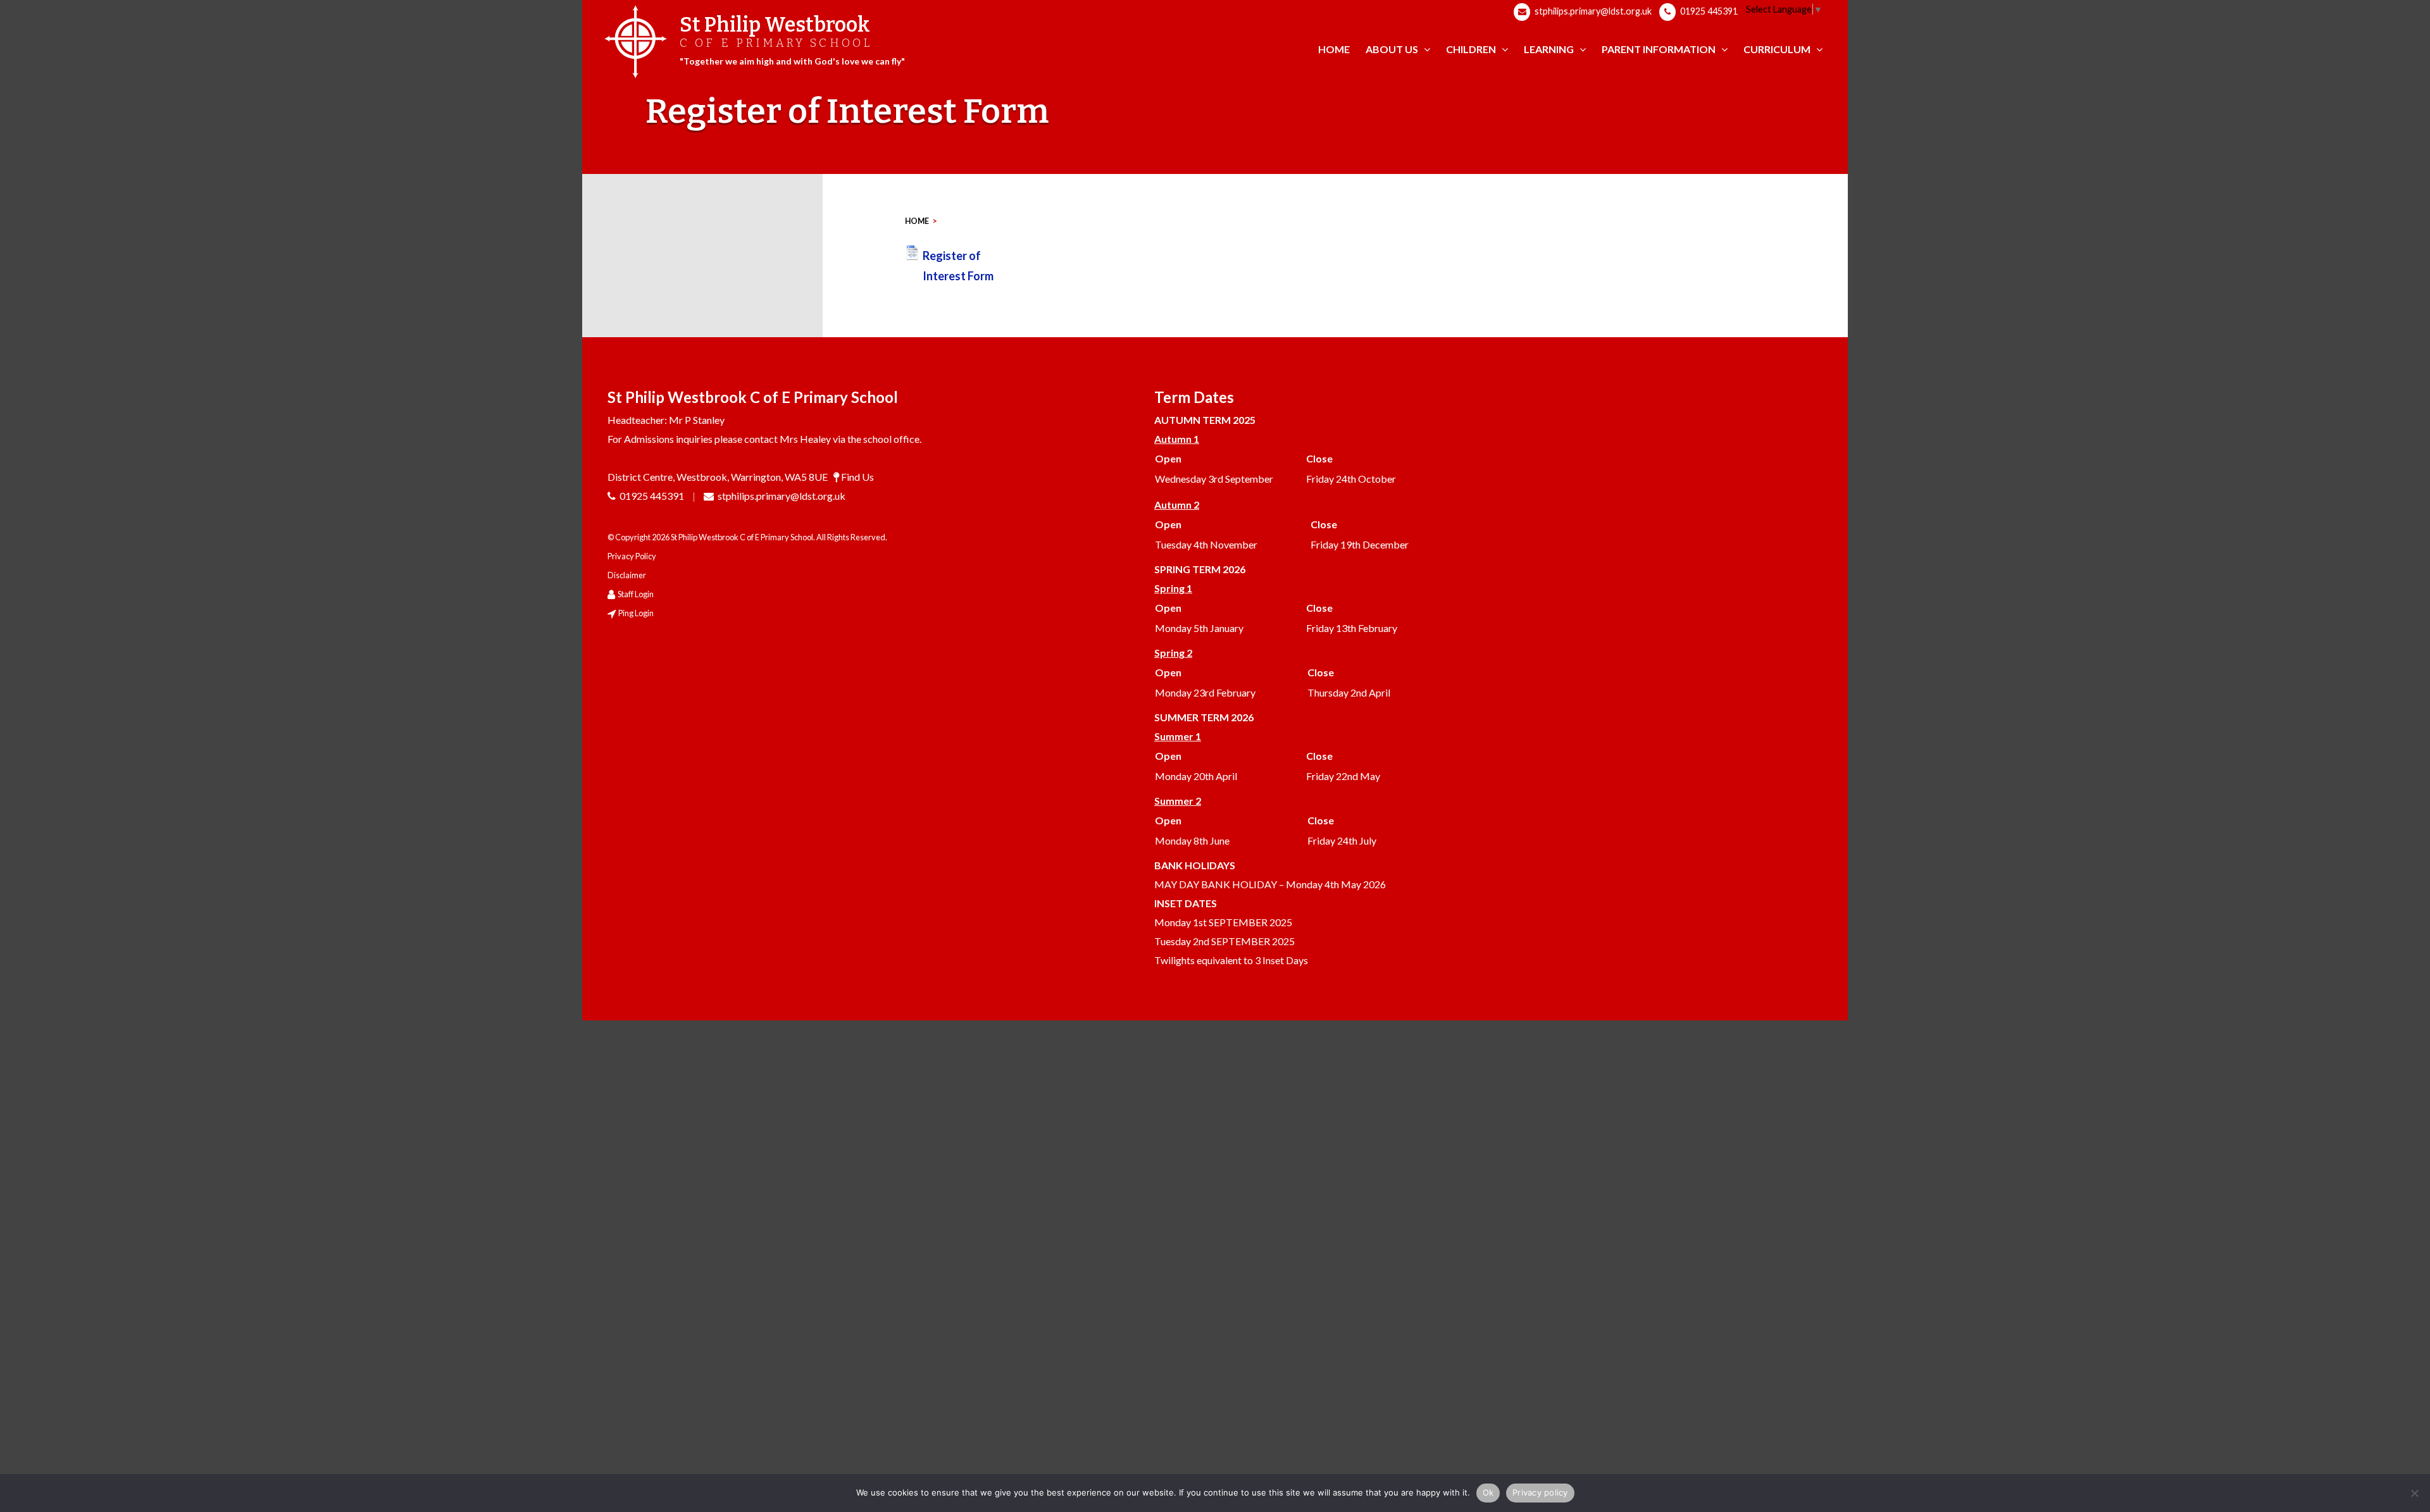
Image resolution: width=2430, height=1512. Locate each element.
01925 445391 (1708, 11)
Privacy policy (1540, 1492)
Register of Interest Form (958, 266)
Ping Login (636, 613)
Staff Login (636, 594)
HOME (917, 221)
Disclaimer (627, 575)
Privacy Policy (632, 556)
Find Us (857, 477)
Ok (1488, 1492)
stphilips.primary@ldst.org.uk (1592, 11)
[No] (2414, 1493)
